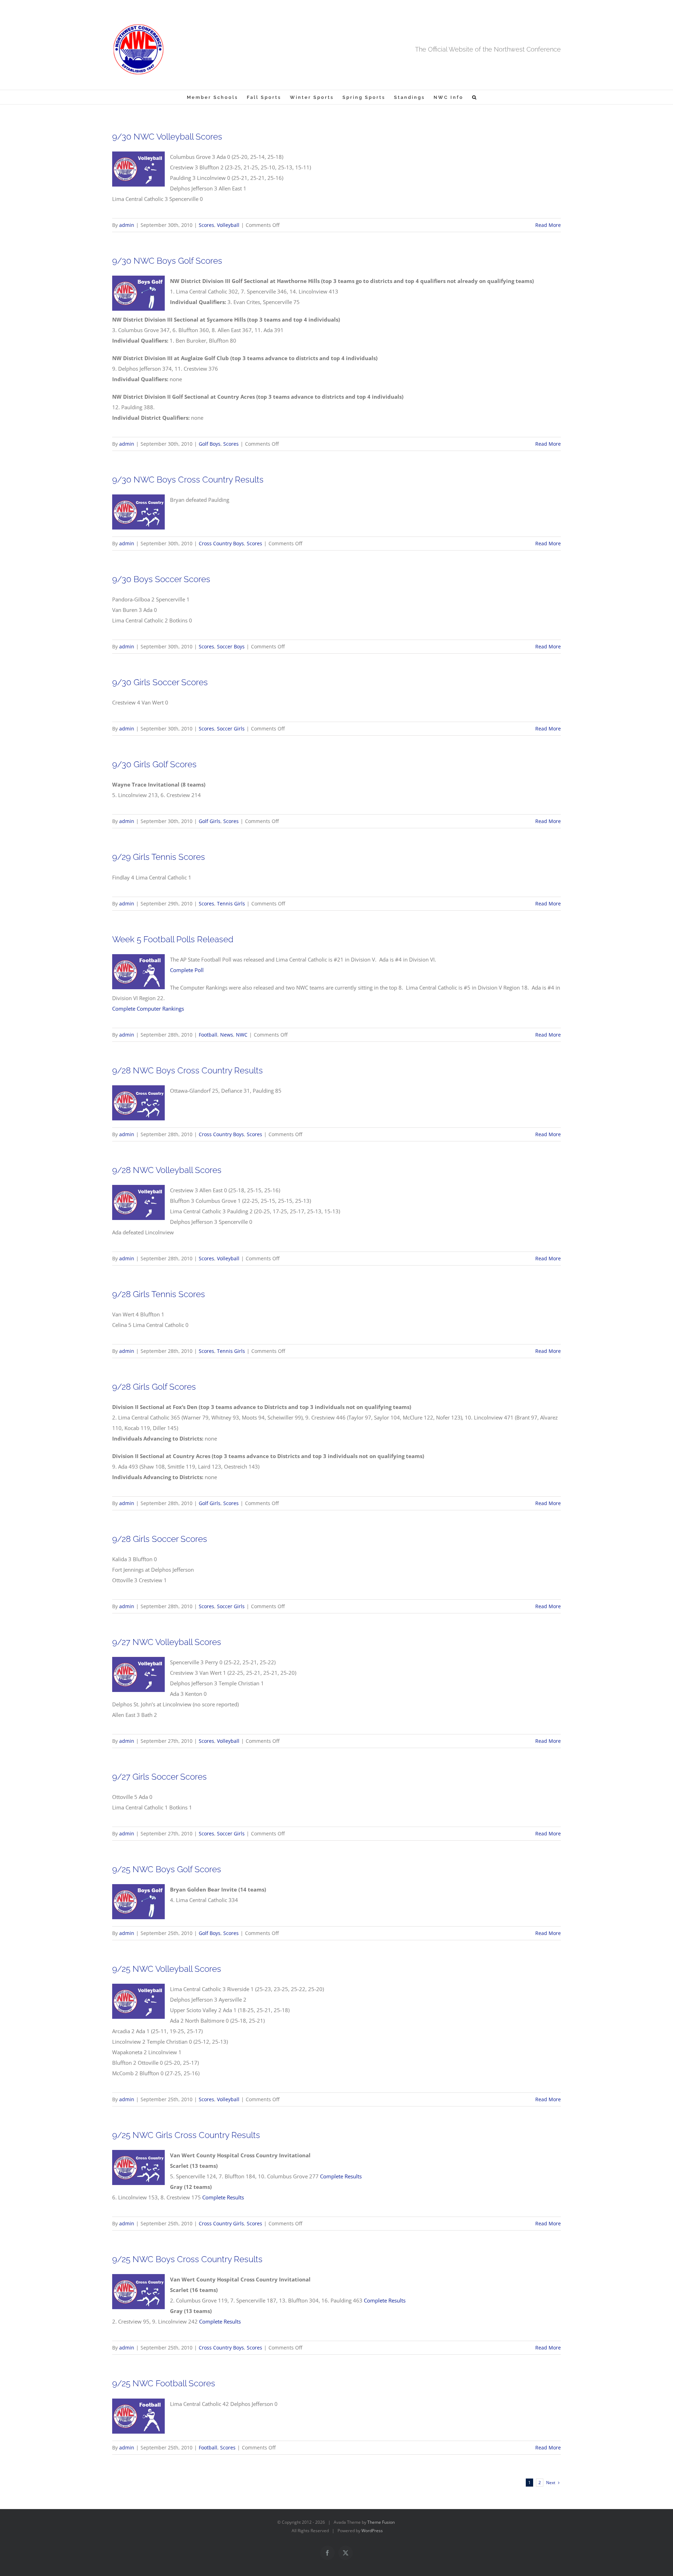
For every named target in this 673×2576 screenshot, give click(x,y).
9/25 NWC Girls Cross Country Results (186, 2135)
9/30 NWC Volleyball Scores (167, 137)
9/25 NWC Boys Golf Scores (167, 1869)
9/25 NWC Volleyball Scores (167, 1969)
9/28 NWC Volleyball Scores (167, 1170)
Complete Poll (187, 970)
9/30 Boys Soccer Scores (161, 579)
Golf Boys (210, 444)
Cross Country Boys (221, 543)
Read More (548, 225)
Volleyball (228, 225)
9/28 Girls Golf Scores (154, 1387)
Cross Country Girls (221, 2223)
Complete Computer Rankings (148, 1009)
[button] (475, 97)
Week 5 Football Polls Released (173, 939)
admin (127, 225)
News (227, 1035)
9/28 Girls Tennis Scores (159, 1294)
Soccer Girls (231, 729)
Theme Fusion (381, 2522)
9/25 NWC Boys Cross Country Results (187, 2259)
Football (208, 1035)
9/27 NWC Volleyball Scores (167, 1642)
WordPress (372, 2531)
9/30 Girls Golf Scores (154, 764)
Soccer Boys (231, 646)
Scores (206, 225)
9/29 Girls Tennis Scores (159, 857)
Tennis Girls (231, 903)
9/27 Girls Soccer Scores (159, 1777)
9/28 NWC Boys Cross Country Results (188, 1070)
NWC (242, 1035)
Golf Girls (210, 821)
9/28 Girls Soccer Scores (160, 1539)
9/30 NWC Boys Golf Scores (167, 261)
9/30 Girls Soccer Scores (160, 682)
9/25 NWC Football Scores (164, 2383)
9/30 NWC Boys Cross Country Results (188, 480)
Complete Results (341, 2176)
